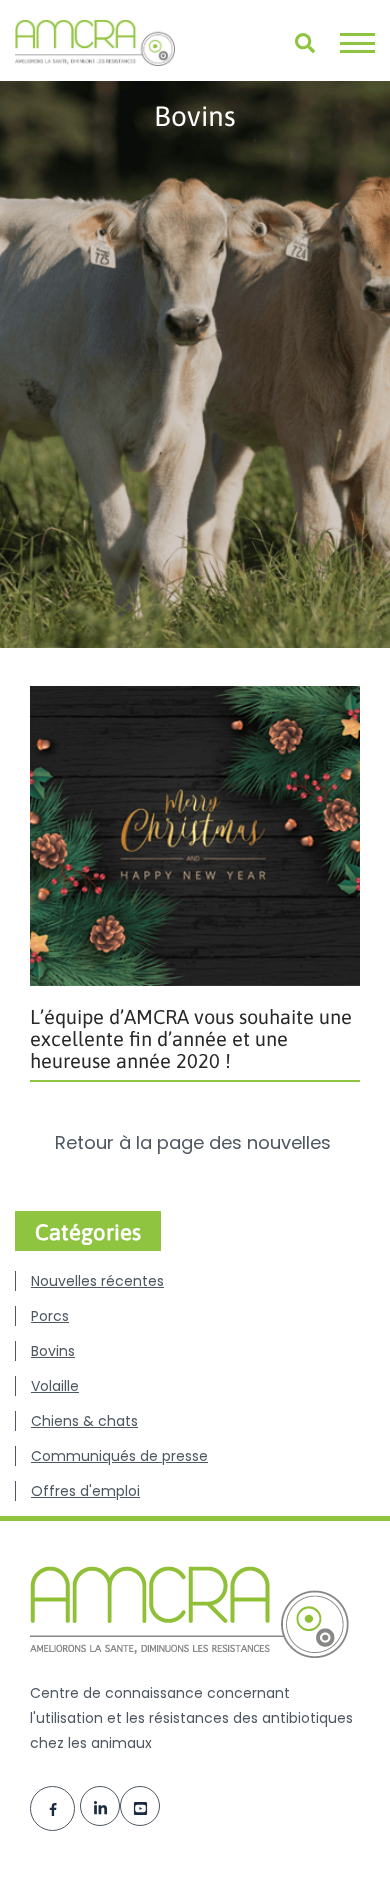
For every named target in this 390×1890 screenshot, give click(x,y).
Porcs (50, 1316)
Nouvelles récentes (97, 1281)
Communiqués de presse (119, 1456)
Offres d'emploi (85, 1491)
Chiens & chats (84, 1421)
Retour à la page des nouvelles (195, 1143)
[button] (357, 43)
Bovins (53, 1351)
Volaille (55, 1386)
